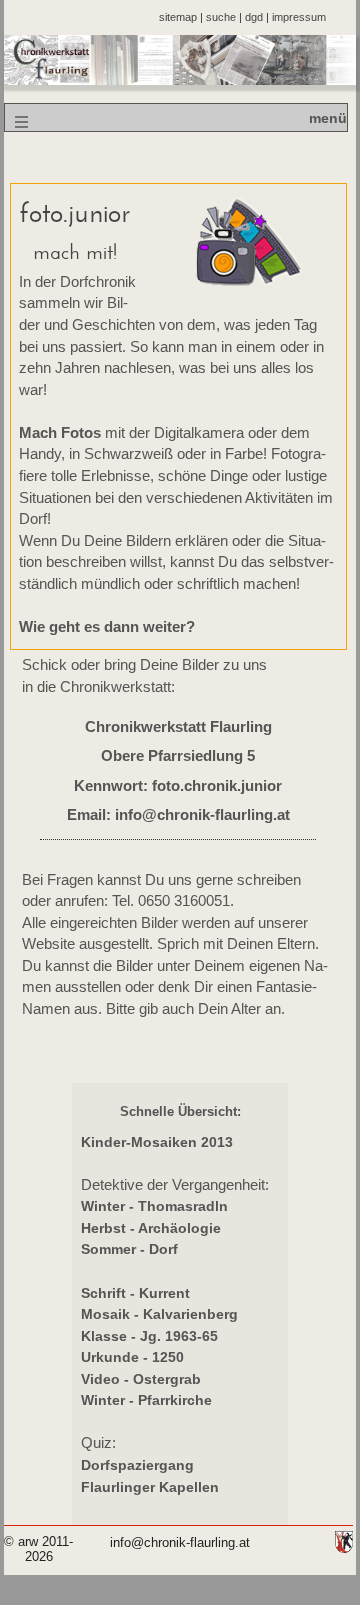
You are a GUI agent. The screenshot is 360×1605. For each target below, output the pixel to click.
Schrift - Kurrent (135, 1293)
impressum (299, 17)
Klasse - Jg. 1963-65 (149, 1336)
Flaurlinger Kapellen (150, 1487)
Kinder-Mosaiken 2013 (157, 1142)
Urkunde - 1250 (132, 1357)
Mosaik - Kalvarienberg (159, 1314)
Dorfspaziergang (137, 1465)
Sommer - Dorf (129, 1249)
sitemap (178, 17)
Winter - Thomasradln (154, 1206)
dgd (254, 17)
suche (221, 17)
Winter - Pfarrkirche (146, 1400)
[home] (180, 80)
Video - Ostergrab (141, 1379)
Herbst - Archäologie (151, 1228)
